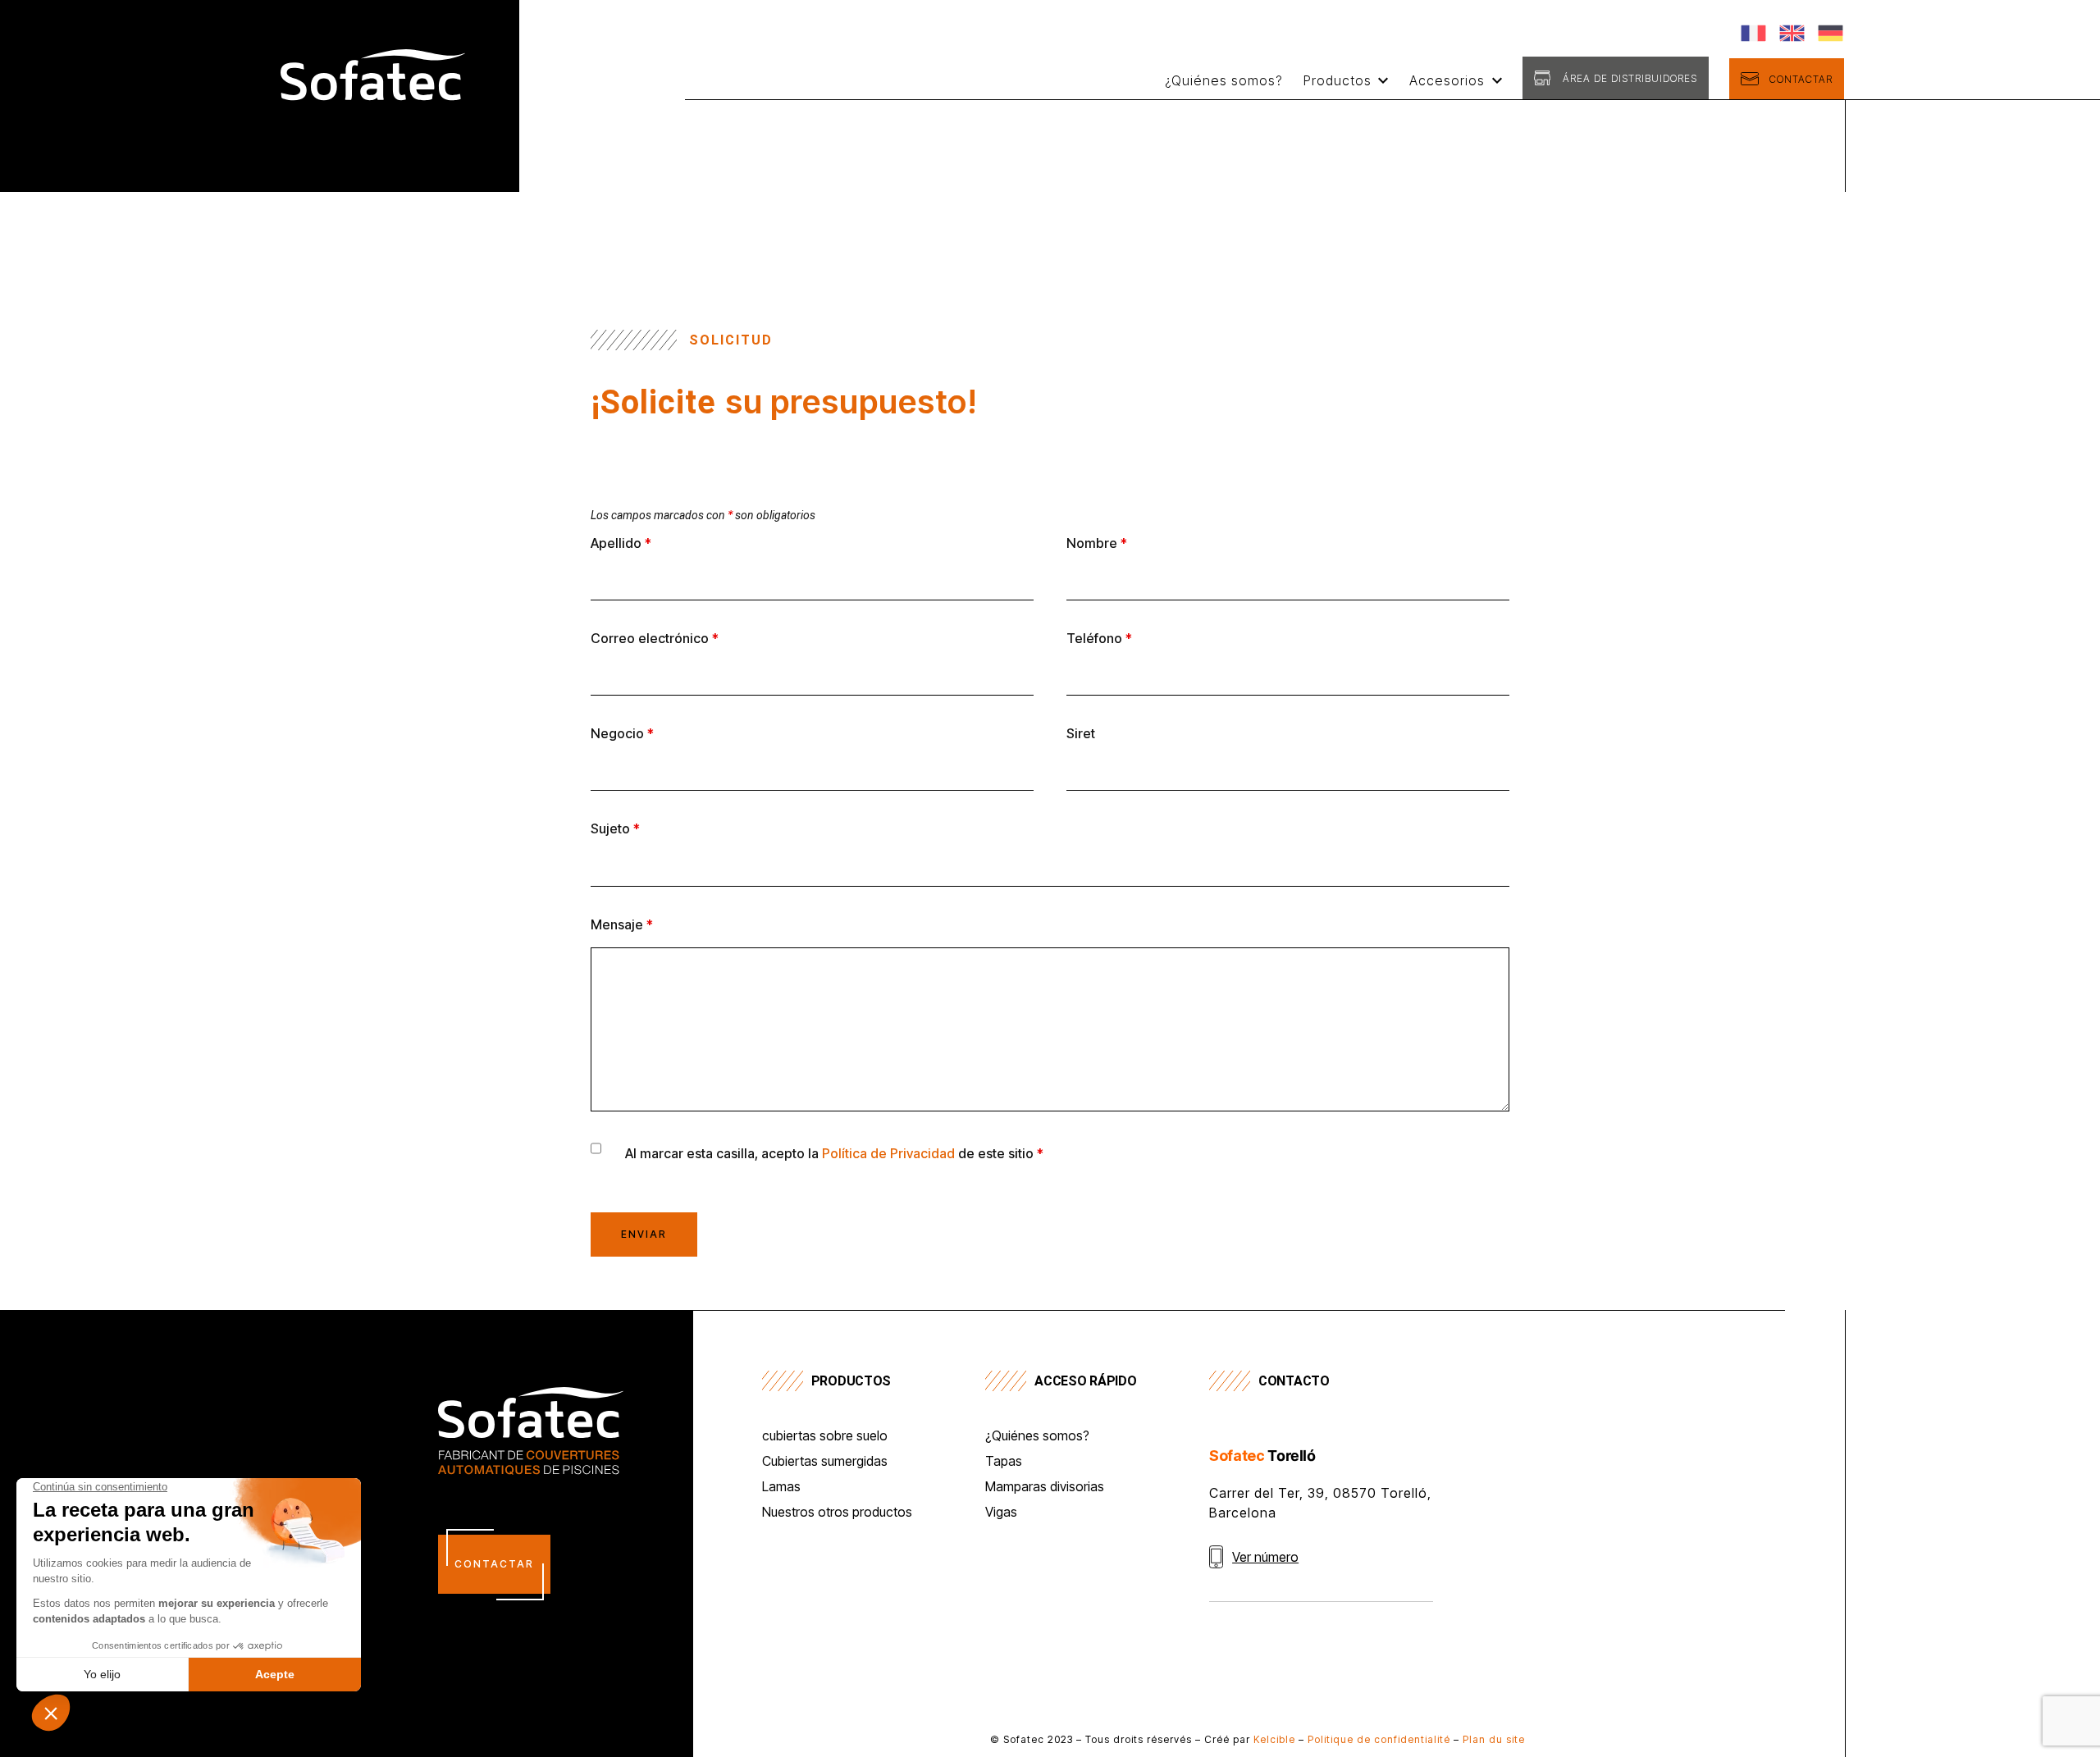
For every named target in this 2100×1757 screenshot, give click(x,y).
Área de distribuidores (1630, 78)
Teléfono (1099, 638)
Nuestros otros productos (837, 1513)
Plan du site (1494, 1739)
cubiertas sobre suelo (825, 1436)
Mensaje (622, 924)
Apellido (621, 543)
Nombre (1097, 543)
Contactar (1801, 79)
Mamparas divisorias (1045, 1487)
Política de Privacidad (888, 1153)
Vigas (1001, 1513)
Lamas (781, 1487)
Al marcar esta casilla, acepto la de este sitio (834, 1153)
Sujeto (615, 828)
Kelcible (1274, 1739)
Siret (1081, 733)
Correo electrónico (655, 638)
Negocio (622, 733)
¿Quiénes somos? (1224, 80)
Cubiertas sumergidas (825, 1462)
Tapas (1004, 1462)
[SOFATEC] (373, 131)
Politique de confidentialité (1379, 1739)
